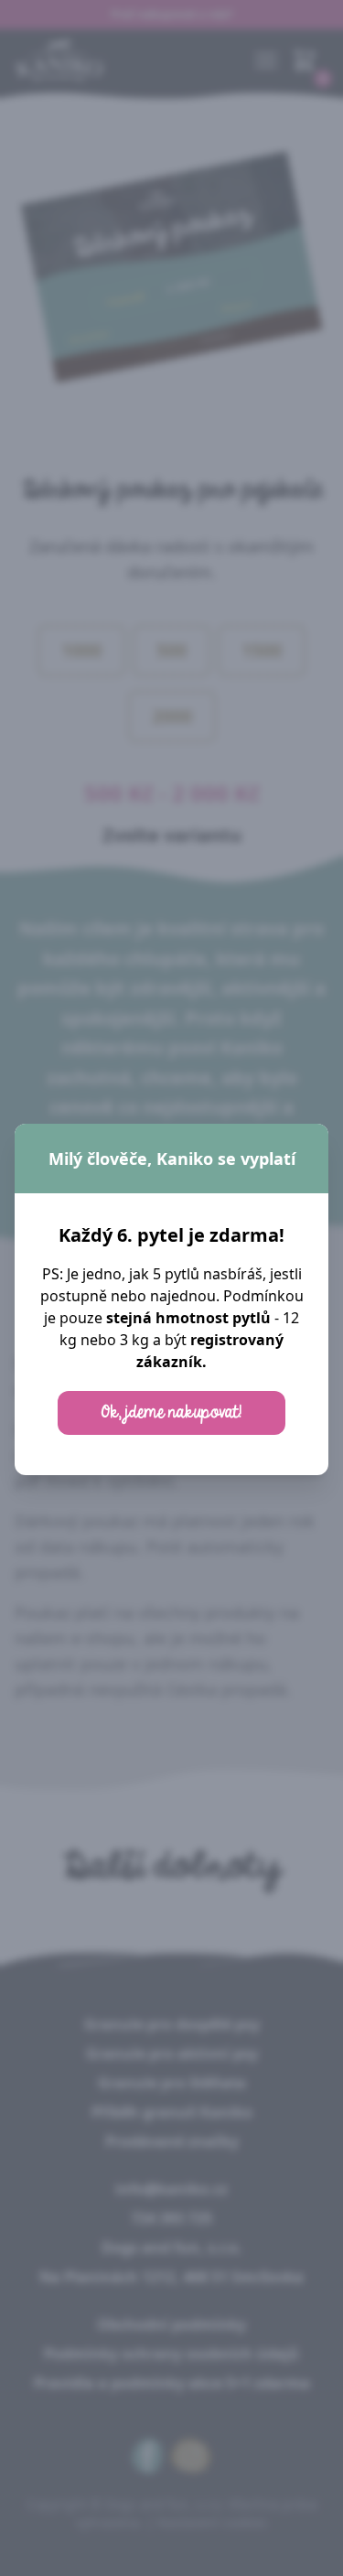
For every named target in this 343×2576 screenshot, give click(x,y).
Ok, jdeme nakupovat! (171, 1413)
